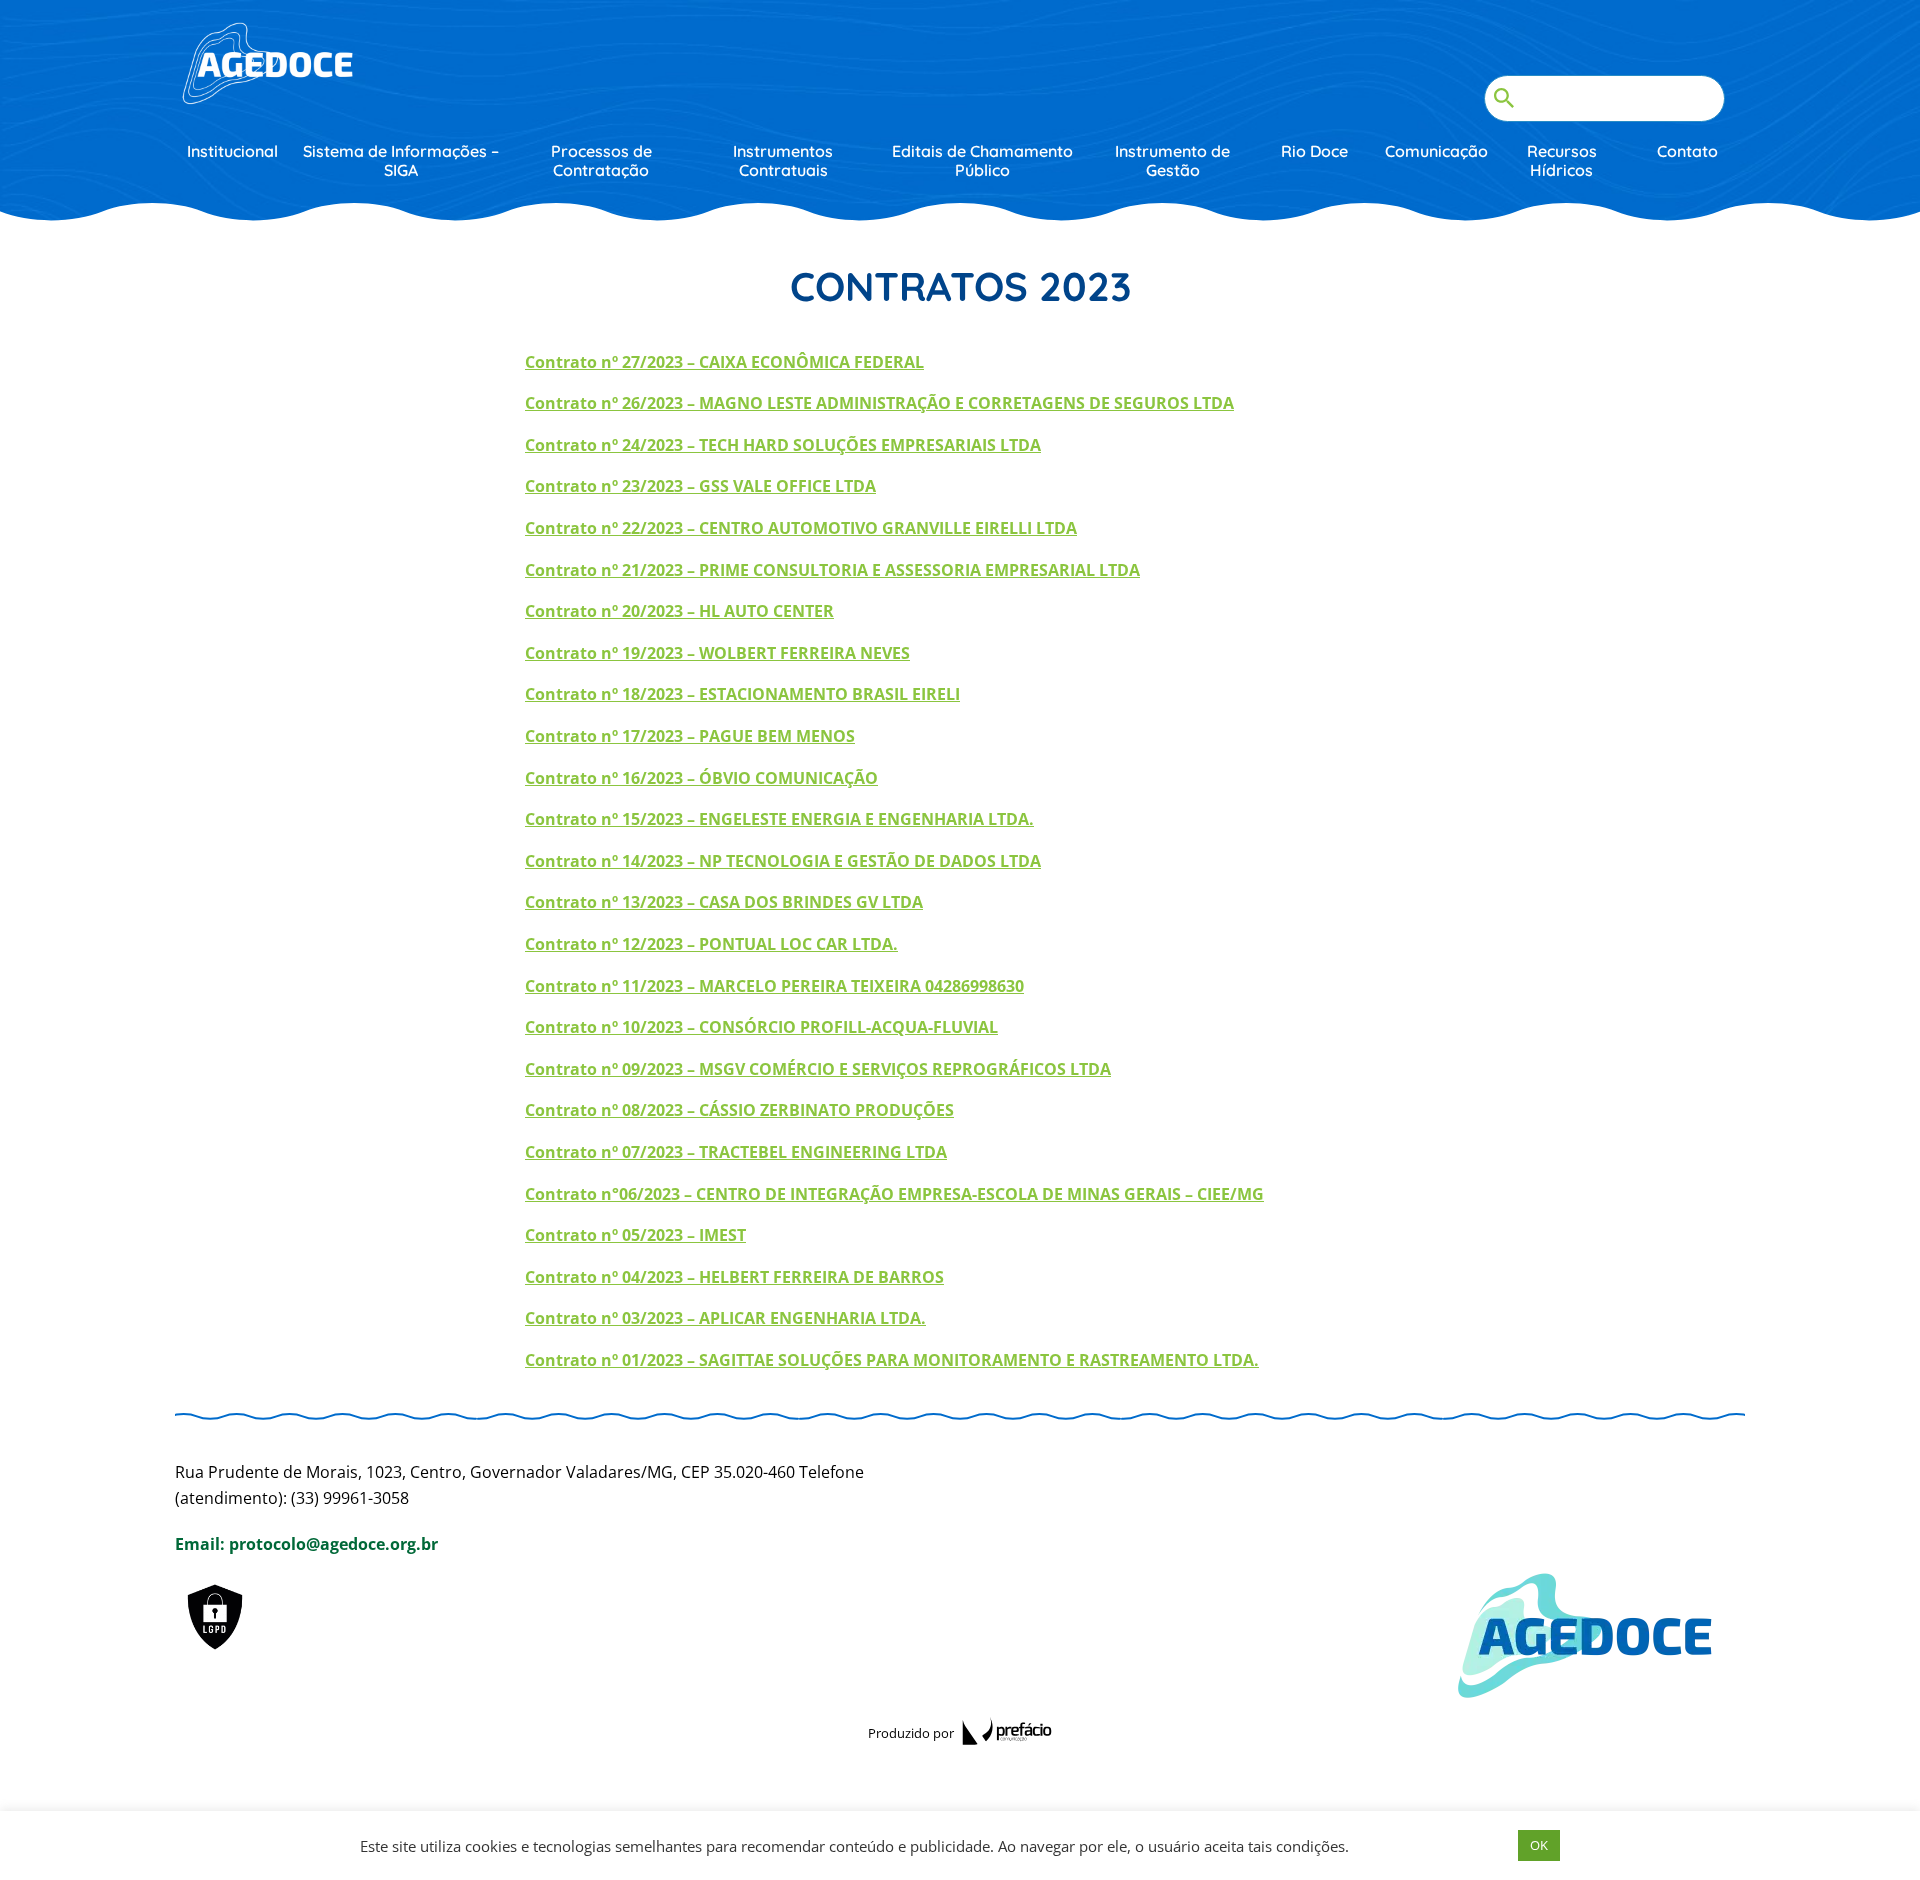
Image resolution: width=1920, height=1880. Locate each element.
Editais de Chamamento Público (982, 161)
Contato (1687, 151)
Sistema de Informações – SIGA (401, 161)
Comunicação (1436, 151)
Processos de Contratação (601, 161)
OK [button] (1539, 1845)
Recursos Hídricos (1562, 161)
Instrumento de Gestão (1172, 161)
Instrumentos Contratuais (783, 161)
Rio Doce (1314, 151)
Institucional (232, 151)
